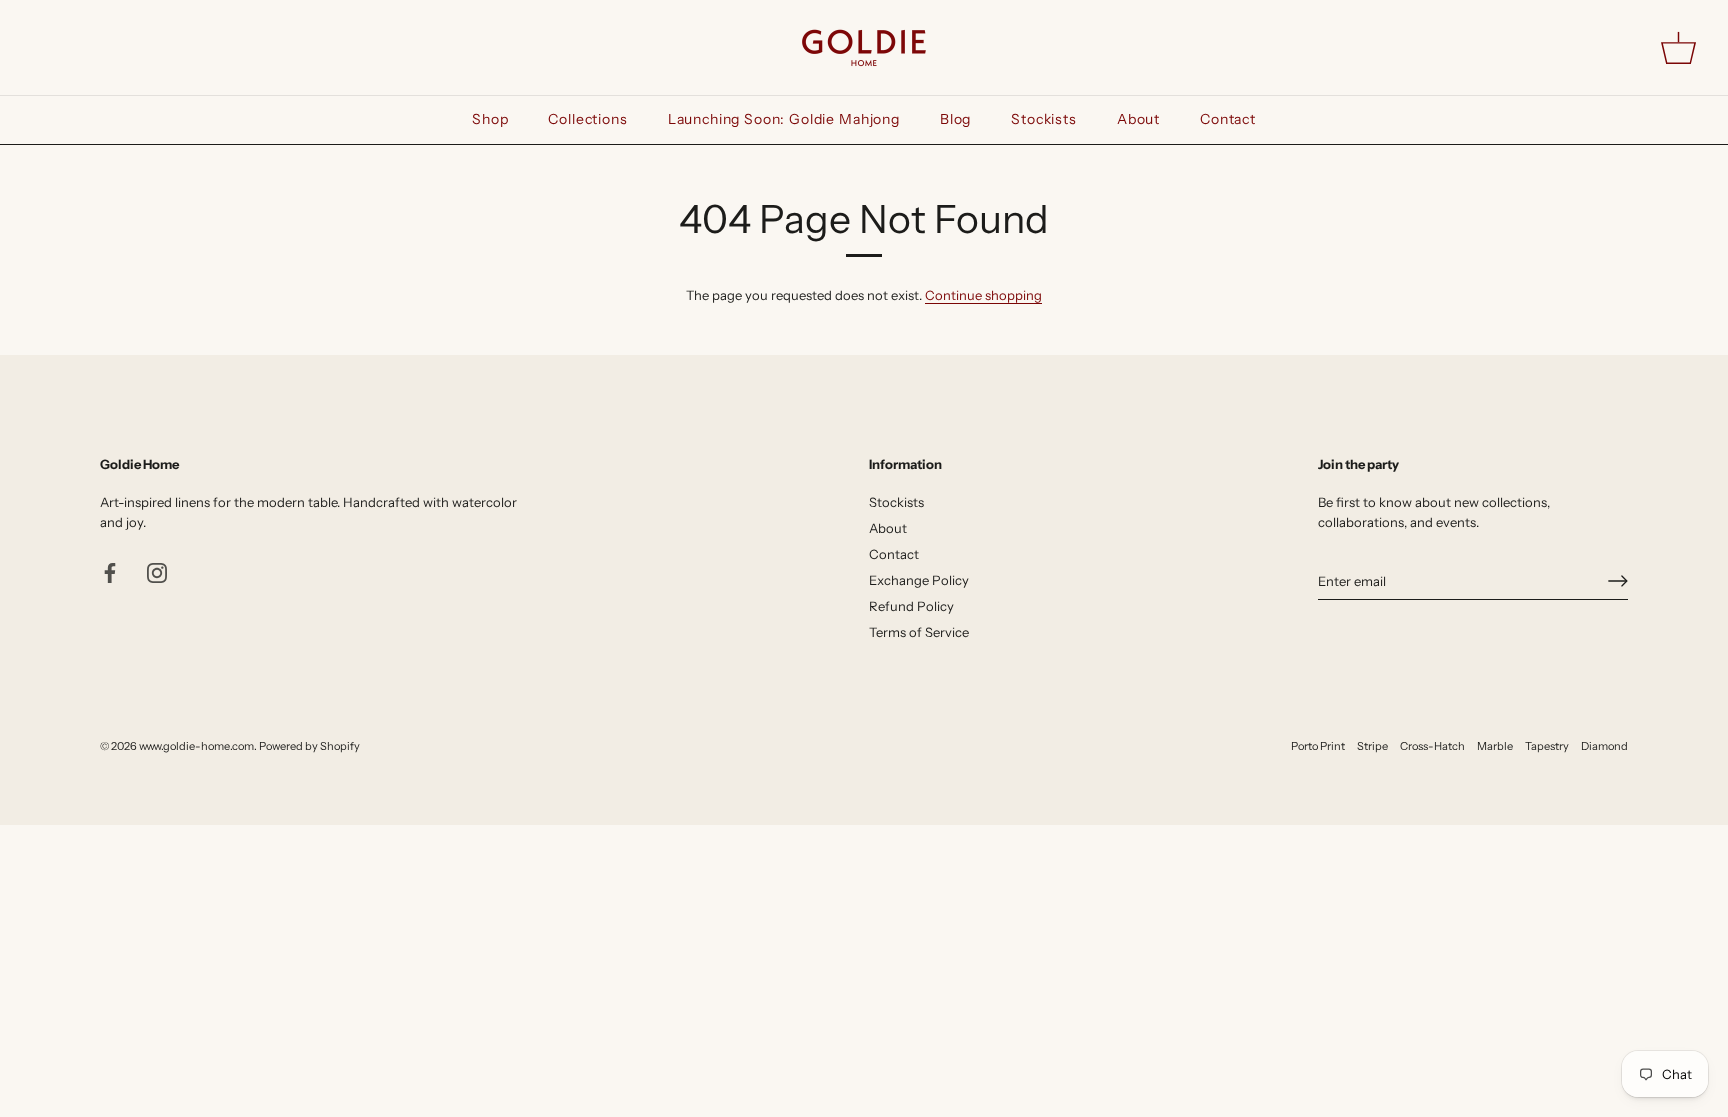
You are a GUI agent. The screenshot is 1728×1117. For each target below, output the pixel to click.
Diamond (1604, 746)
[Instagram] (157, 571)
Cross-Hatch (1432, 746)
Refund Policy (911, 606)
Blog (955, 119)
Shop (490, 119)
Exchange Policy (919, 580)
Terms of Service (919, 632)
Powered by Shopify (309, 746)
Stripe (1372, 746)
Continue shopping (983, 295)
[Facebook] (110, 571)
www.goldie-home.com (196, 746)
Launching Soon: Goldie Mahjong (784, 119)
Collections (587, 119)
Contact (1228, 119)
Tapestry (1547, 746)
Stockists (1044, 119)
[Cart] (1678, 47)
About (1138, 119)
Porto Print (1318, 746)
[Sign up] (1618, 581)
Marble (1495, 746)
